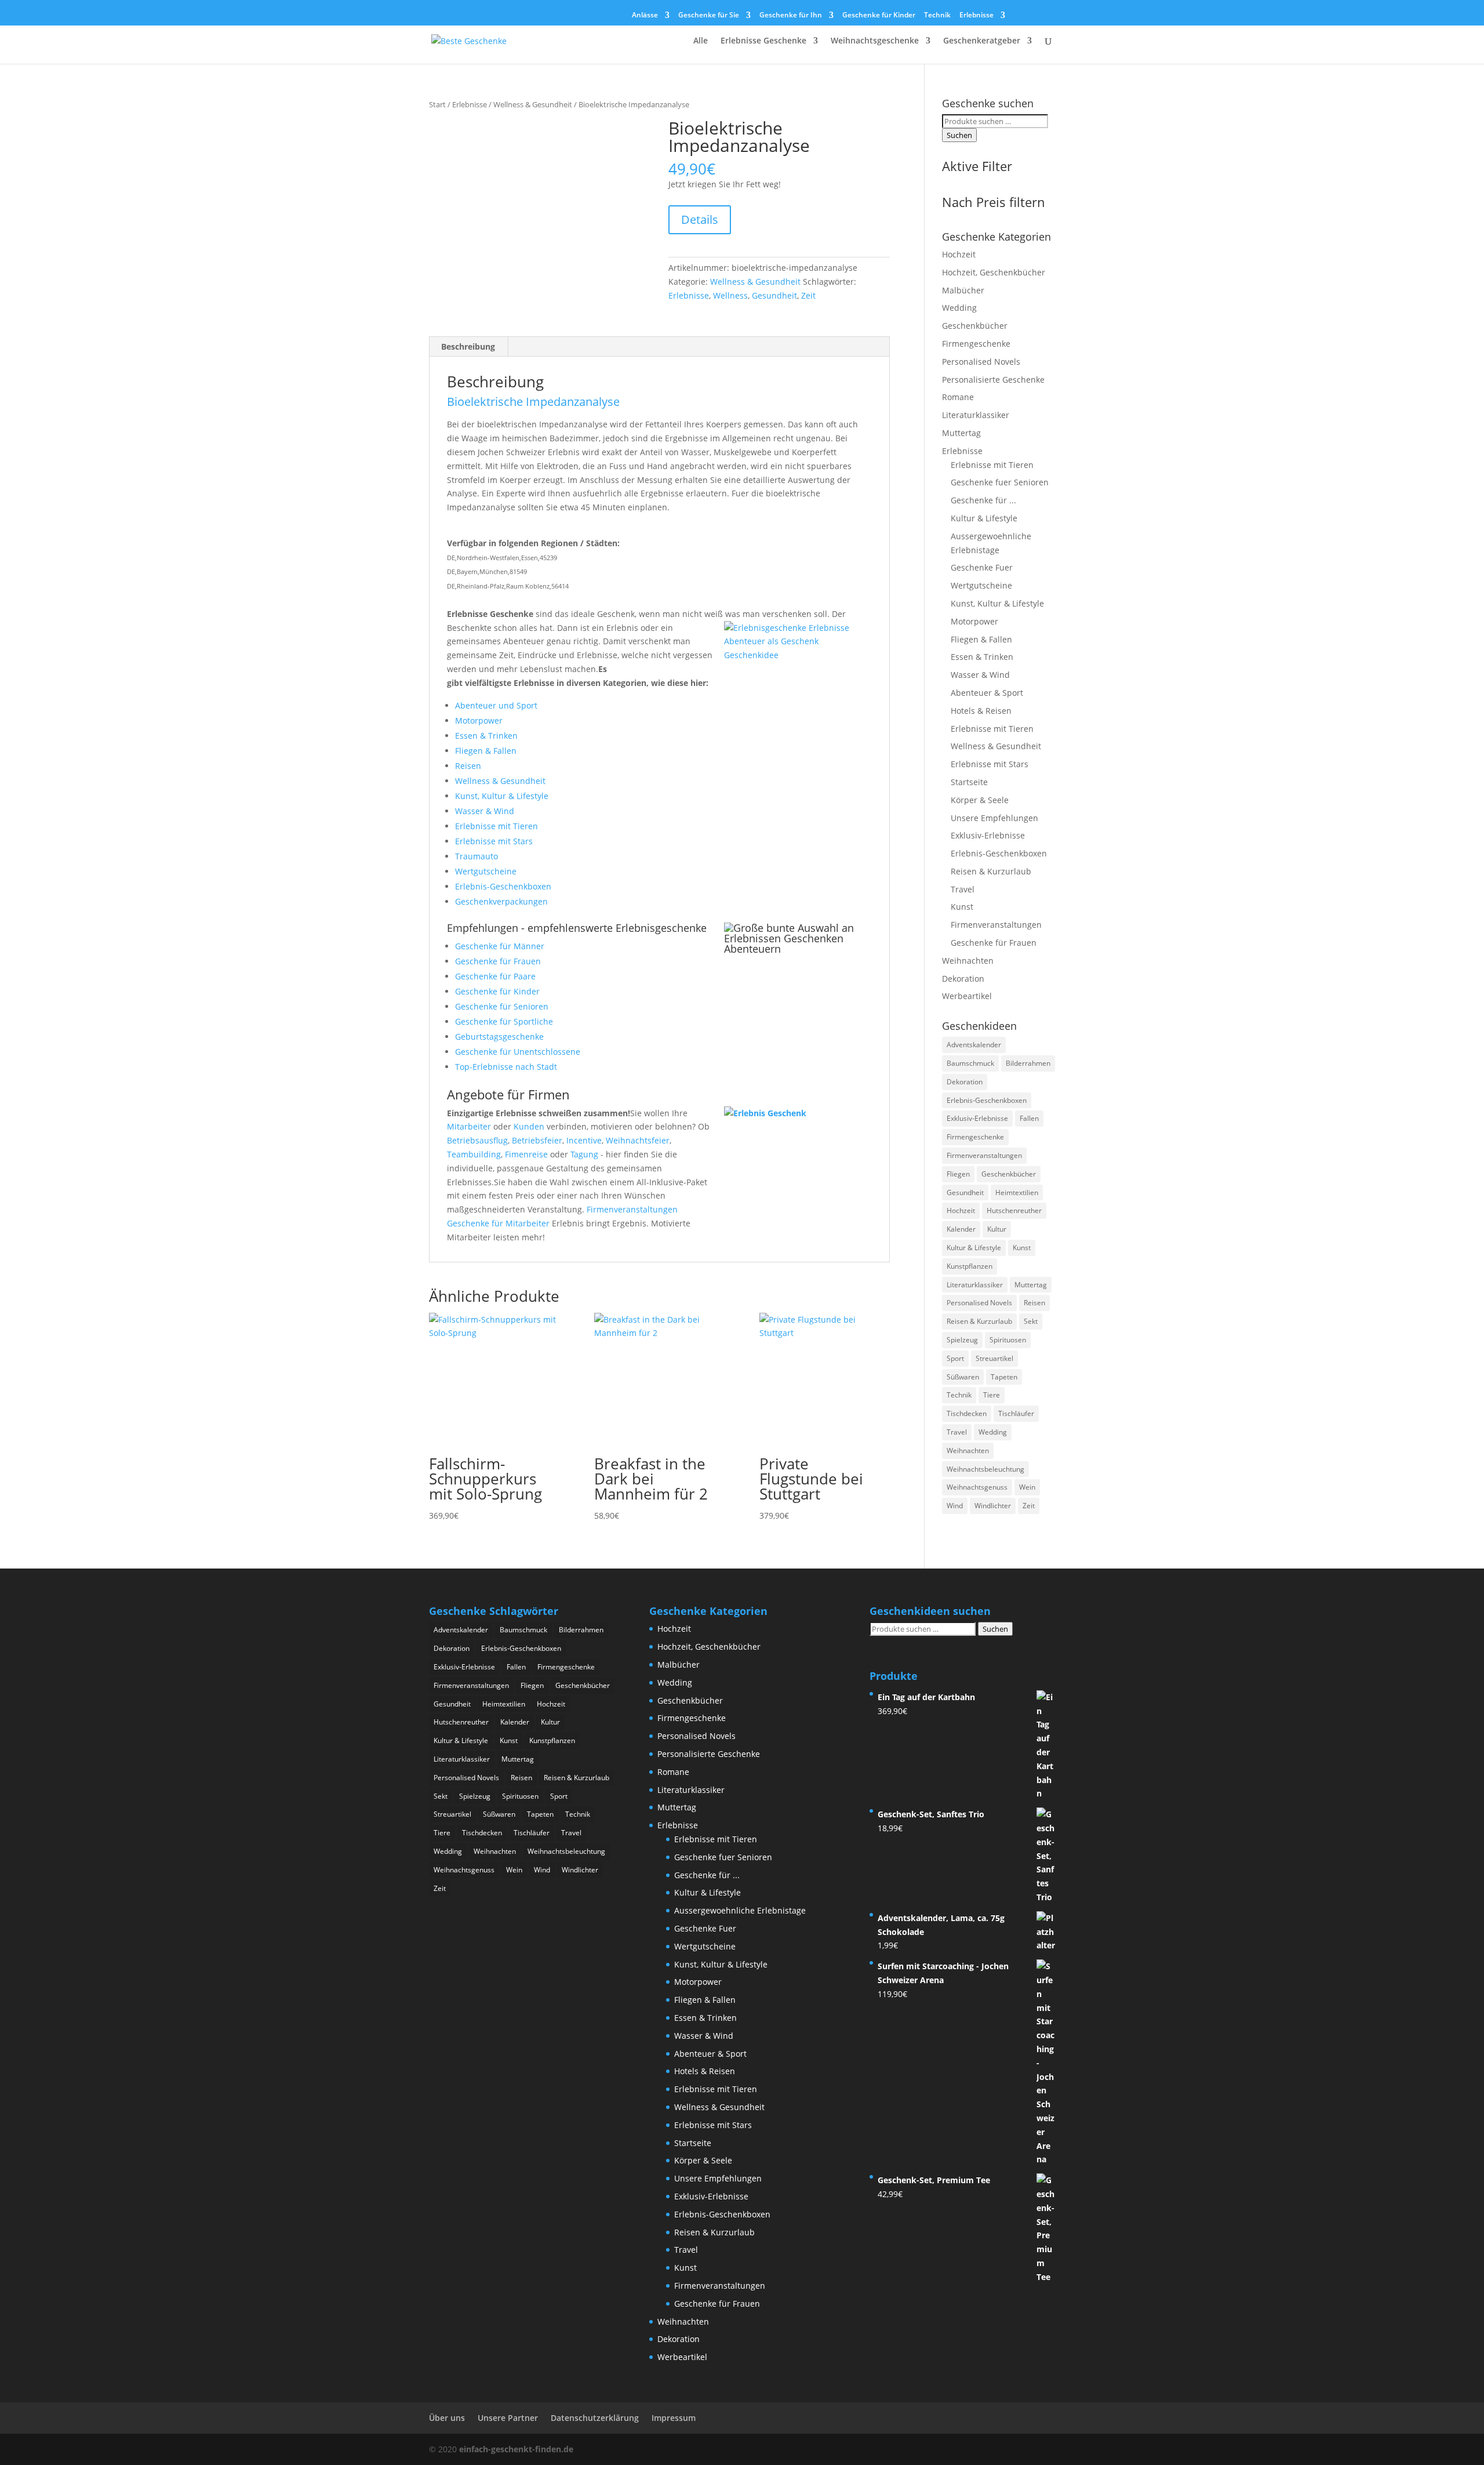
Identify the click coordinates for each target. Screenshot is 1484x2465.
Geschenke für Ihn (791, 16)
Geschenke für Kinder (879, 16)
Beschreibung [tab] (468, 346)
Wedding (959, 308)
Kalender (961, 1229)
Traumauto (477, 856)
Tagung (584, 1154)
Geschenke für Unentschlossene (518, 1052)
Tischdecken (967, 1413)
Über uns (447, 2418)
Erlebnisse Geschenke (763, 41)
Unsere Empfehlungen (994, 818)
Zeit (808, 295)
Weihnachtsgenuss (977, 1487)
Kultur (997, 1229)
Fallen (1029, 1118)
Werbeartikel (967, 996)
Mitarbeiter (469, 1126)
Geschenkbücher (975, 326)
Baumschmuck (970, 1063)
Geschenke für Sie (709, 16)
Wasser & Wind (485, 811)
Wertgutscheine (486, 871)
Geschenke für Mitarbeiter (498, 1223)
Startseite (969, 782)
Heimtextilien (1017, 1192)
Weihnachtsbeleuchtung (985, 1469)
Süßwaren (963, 1377)
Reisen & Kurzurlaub (991, 871)
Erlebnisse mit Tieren (497, 826)
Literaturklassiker (976, 415)
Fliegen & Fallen (486, 751)
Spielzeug (962, 1340)
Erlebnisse (976, 16)
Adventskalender (974, 1045)
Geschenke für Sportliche (504, 1021)
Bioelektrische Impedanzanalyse (533, 402)
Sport (955, 1358)
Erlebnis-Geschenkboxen (503, 886)
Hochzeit (959, 254)
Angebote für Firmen (508, 1094)
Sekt (1031, 1321)
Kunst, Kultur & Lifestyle (502, 796)
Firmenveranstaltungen (632, 1209)
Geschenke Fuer (982, 567)
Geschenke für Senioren (502, 1006)
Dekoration (963, 979)
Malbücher (963, 290)
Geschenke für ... (983, 500)
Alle (701, 41)
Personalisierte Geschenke (993, 380)
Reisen (468, 766)
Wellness (730, 295)
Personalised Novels (981, 362)
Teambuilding (474, 1154)
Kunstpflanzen (970, 1266)
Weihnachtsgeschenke (875, 41)
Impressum (674, 2418)
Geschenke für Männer (500, 946)
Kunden (529, 1126)
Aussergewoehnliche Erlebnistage (740, 1910)
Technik (937, 16)
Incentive (584, 1140)
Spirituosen (1008, 1340)
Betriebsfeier (537, 1140)
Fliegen (958, 1174)
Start (437, 104)
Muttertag (961, 433)
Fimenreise (526, 1154)
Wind (955, 1506)
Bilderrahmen (1028, 1063)
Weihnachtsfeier (638, 1140)
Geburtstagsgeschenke (499, 1037)
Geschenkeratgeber (982, 41)
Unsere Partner (508, 2418)
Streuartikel (994, 1358)
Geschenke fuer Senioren (1000, 482)
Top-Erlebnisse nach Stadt (506, 1067)
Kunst (962, 907)
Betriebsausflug (477, 1140)
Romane (958, 397)
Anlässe (645, 16)
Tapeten (1004, 1377)
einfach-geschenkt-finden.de (516, 2449)
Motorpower (479, 720)
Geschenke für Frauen (498, 961)
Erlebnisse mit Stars (494, 841)
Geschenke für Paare (495, 976)
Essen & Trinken (486, 736)
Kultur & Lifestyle (984, 518)
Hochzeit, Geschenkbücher (994, 272)
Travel (963, 889)
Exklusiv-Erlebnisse (988, 835)
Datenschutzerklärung (595, 2418)
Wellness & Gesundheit (533, 104)
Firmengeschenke (976, 344)
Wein (1027, 1487)
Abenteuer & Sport (987, 693)
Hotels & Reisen (981, 711)
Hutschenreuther (1014, 1210)
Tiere (992, 1395)
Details (700, 219)
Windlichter (993, 1506)
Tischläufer (1016, 1413)
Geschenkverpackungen (501, 901)
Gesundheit (774, 295)
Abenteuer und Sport (496, 705)
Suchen (959, 135)
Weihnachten (968, 961)
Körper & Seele (980, 800)
